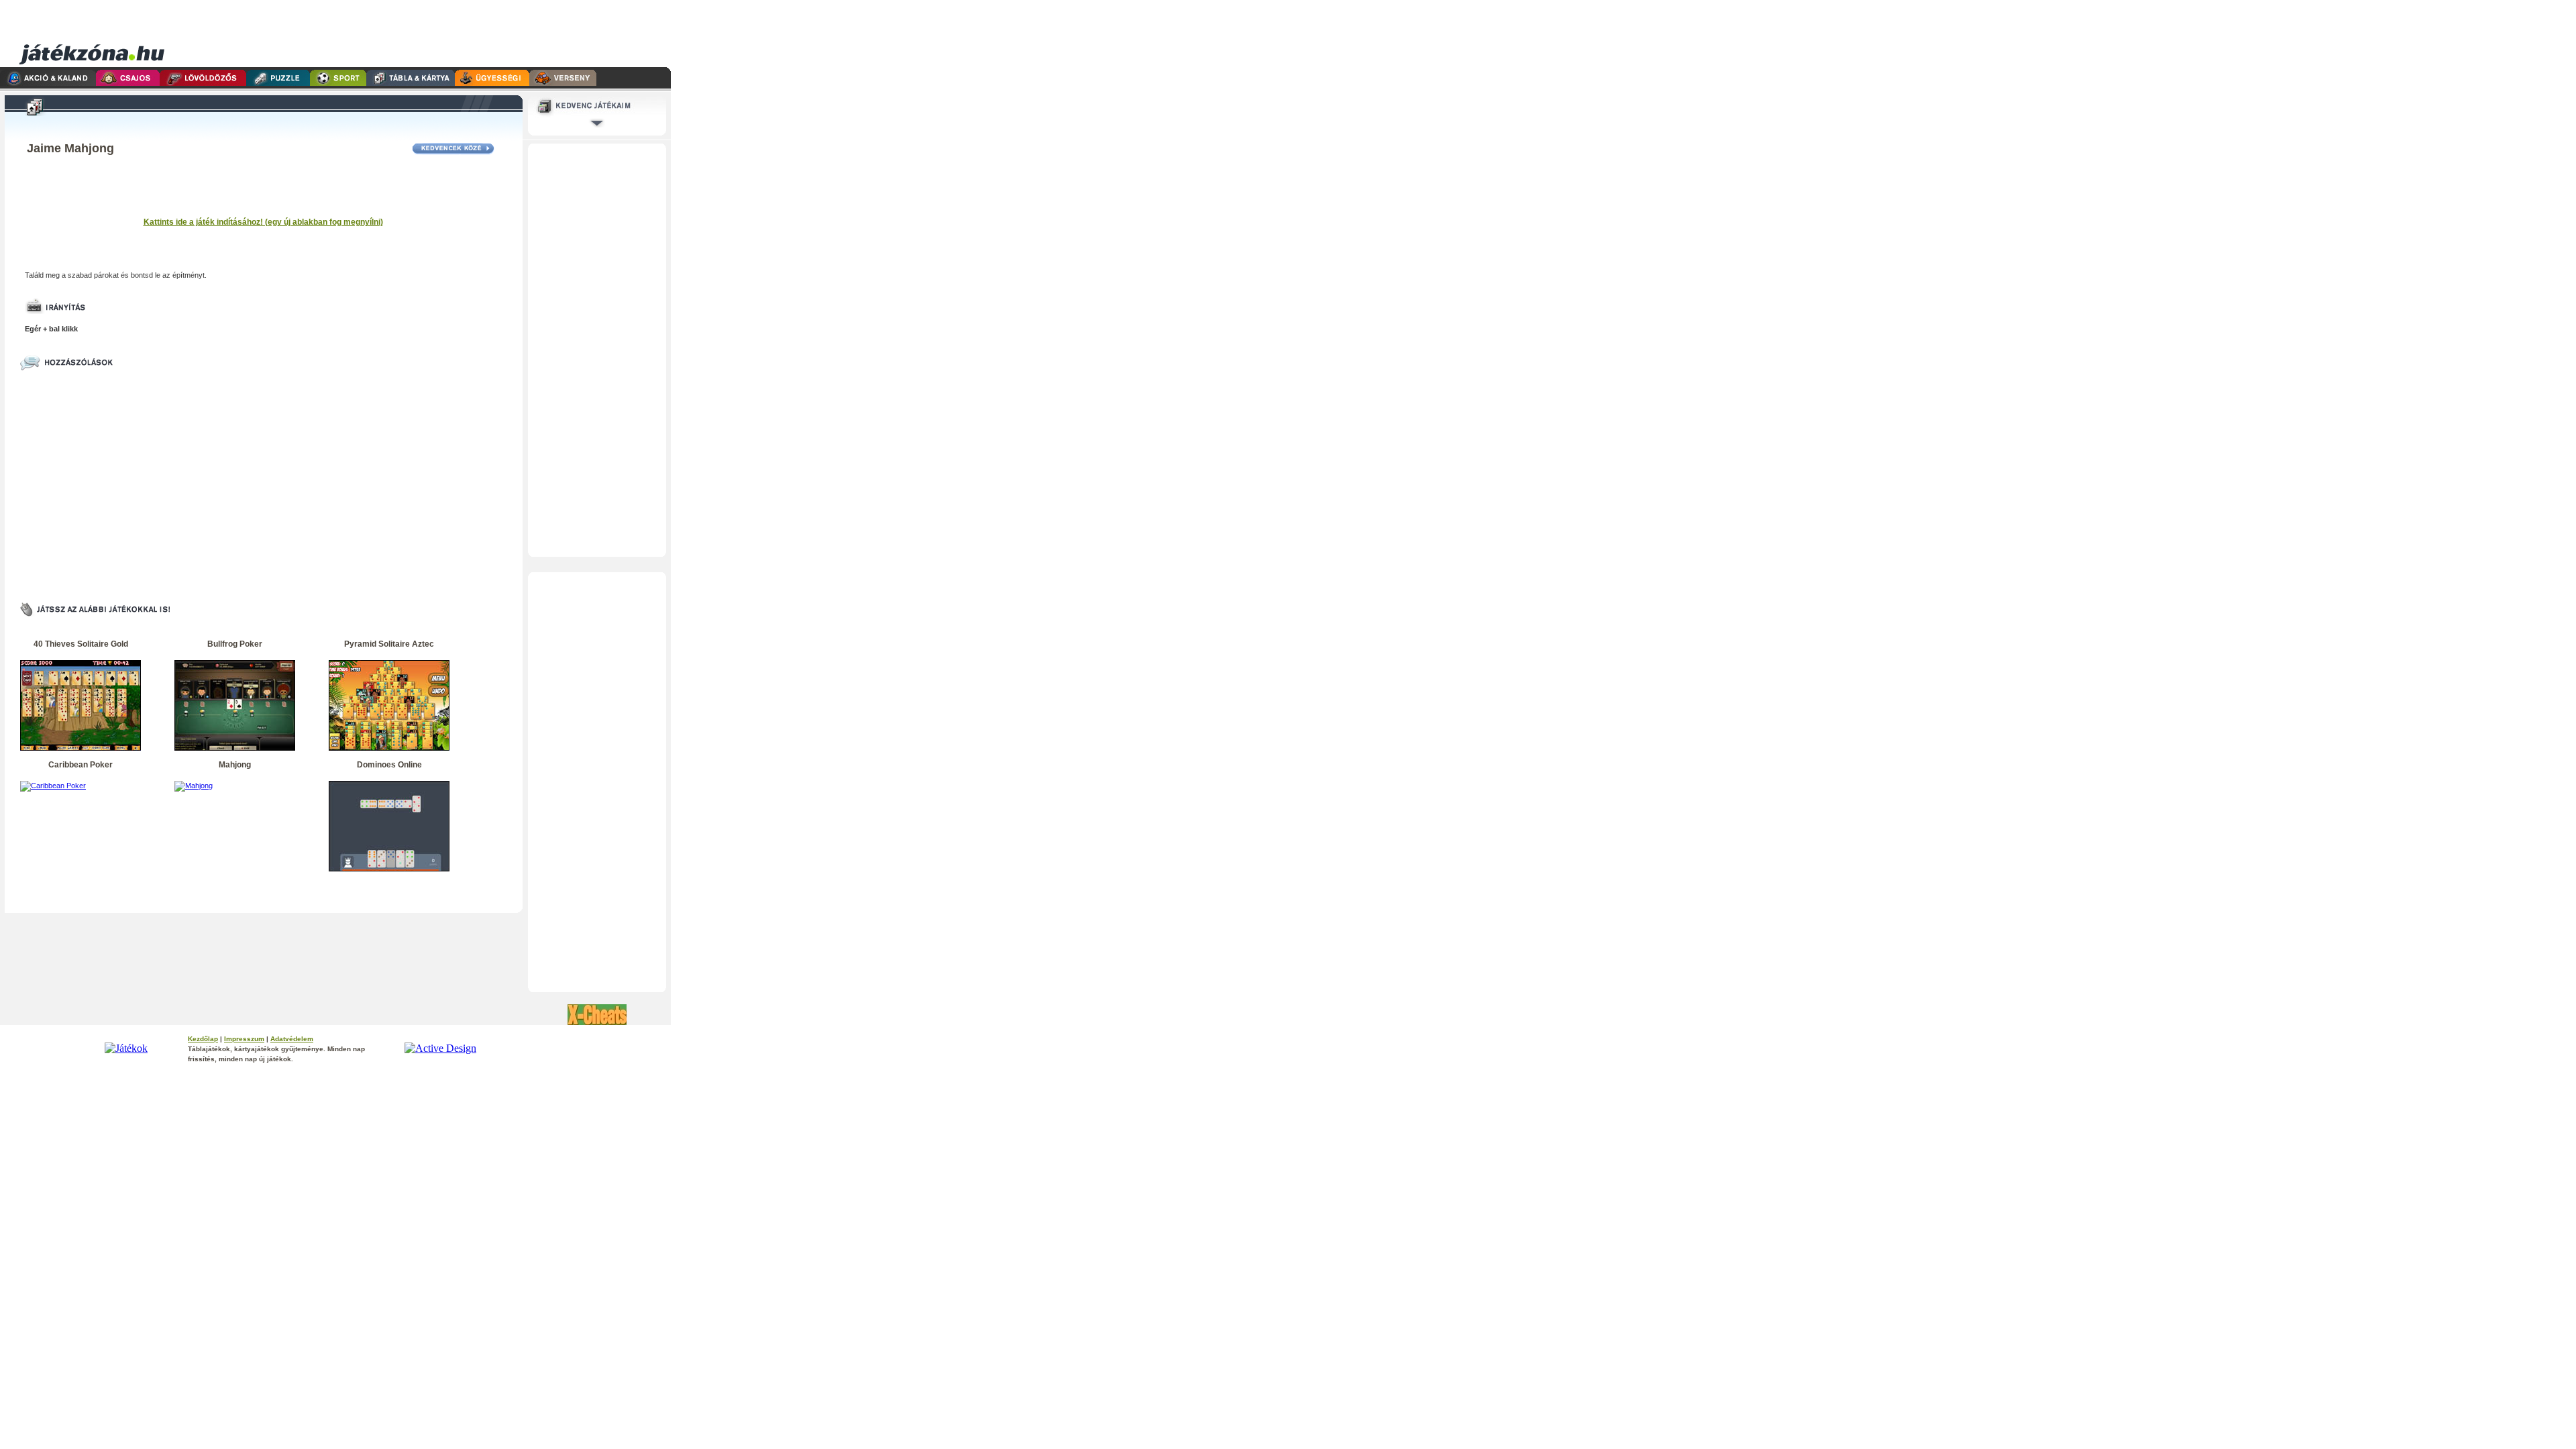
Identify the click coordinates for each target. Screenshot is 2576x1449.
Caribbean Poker (80, 765)
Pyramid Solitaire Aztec (389, 644)
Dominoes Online (389, 765)
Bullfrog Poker (235, 644)
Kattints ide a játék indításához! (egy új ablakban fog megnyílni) (263, 222)
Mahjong (235, 765)
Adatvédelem (292, 1039)
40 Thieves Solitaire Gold (81, 644)
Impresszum (244, 1039)
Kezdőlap (203, 1039)
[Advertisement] (418, 34)
